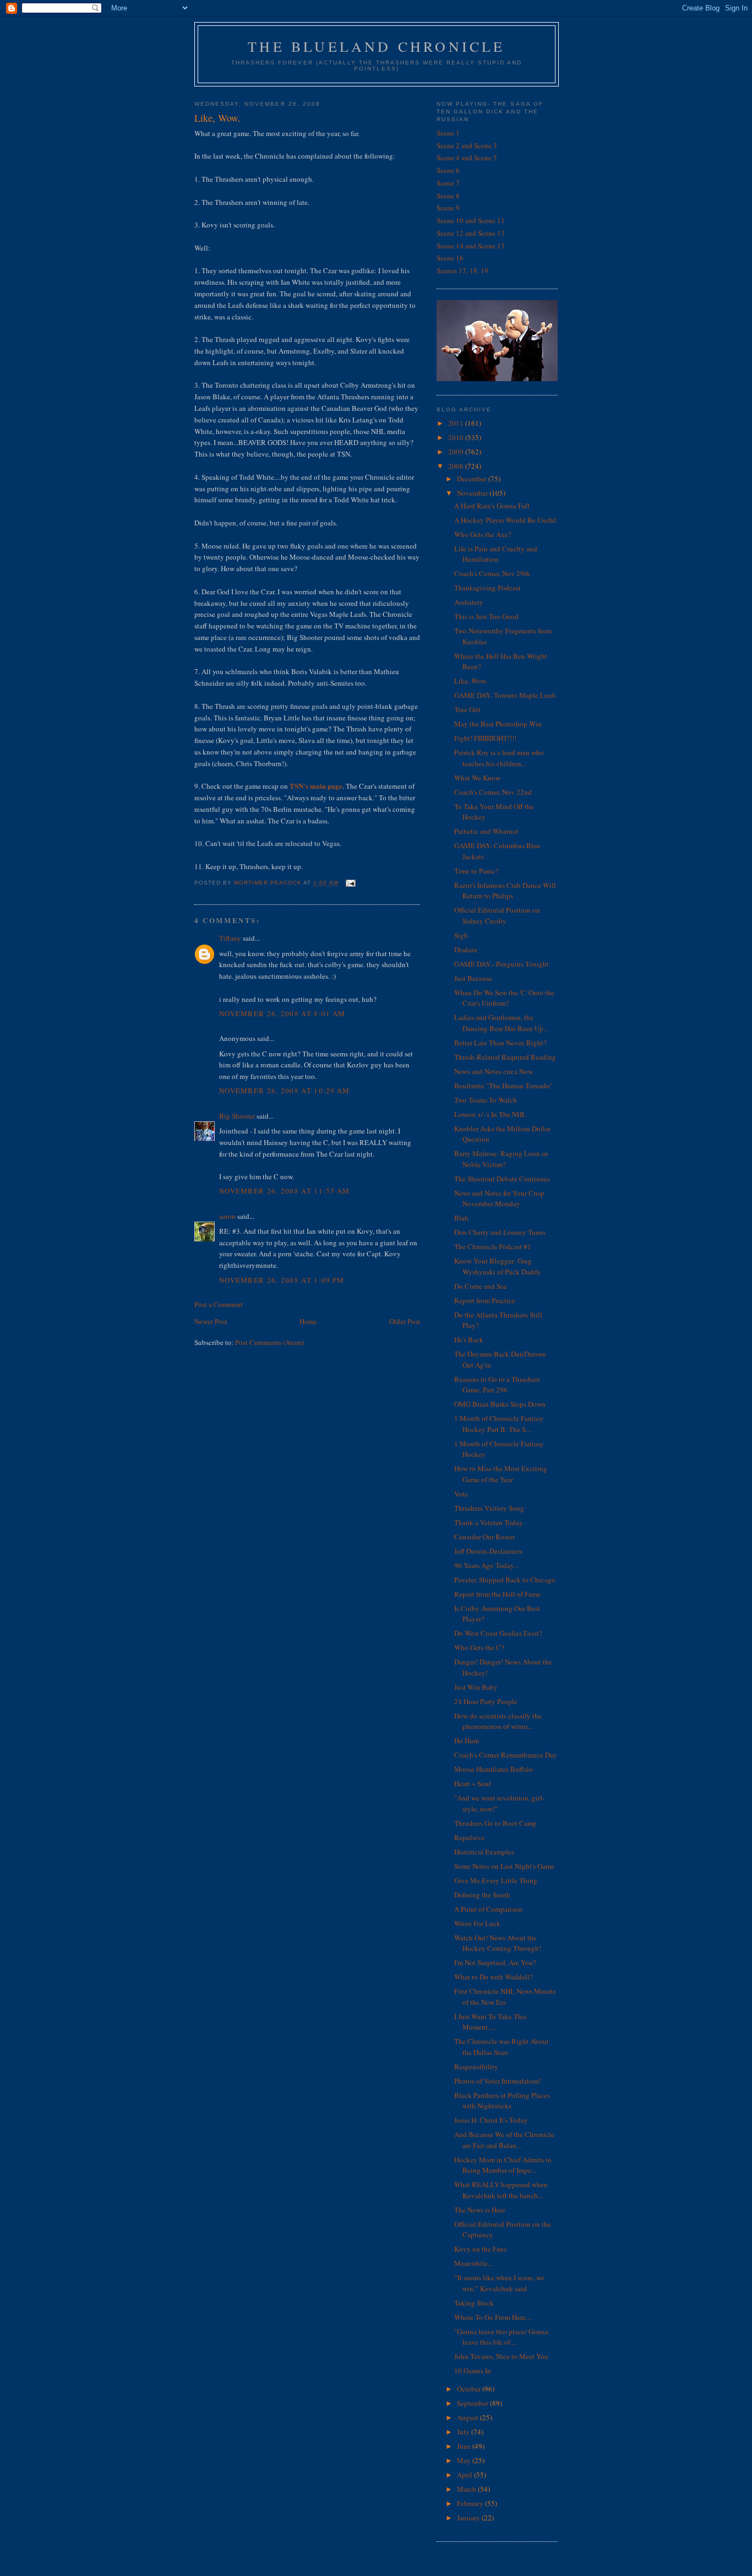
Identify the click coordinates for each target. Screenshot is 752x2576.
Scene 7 (448, 183)
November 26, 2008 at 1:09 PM (282, 1280)
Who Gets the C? (479, 1647)
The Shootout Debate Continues (502, 1179)
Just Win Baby (476, 1687)
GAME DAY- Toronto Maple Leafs (505, 695)
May (465, 2460)
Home (308, 1321)
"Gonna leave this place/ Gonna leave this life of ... (501, 2337)
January (469, 2518)
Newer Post (211, 1321)
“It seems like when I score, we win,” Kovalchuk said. (499, 2283)
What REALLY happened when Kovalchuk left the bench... (501, 2190)
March (467, 2489)
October (470, 2389)
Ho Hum (467, 1740)
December (473, 479)
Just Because (473, 978)
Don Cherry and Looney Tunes (500, 1232)
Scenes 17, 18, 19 (462, 270)
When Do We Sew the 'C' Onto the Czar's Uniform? (504, 998)
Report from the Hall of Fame (497, 1594)
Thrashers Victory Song (489, 1508)
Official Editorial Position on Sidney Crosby (497, 915)
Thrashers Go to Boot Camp (495, 1823)
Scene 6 (448, 170)
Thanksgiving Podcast (487, 588)
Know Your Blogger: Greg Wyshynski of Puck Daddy (498, 1266)
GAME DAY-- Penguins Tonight (502, 964)
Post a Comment (219, 1304)
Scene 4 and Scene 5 (467, 158)
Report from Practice (485, 1300)
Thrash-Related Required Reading (505, 1057)
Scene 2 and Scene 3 (467, 145)
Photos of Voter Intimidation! (498, 2081)
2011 (457, 423)
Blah (461, 1218)
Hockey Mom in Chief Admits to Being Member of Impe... (503, 2165)
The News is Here (480, 2210)
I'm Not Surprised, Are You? (495, 1962)
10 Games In (473, 2371)
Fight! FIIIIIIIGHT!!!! (485, 738)
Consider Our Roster (484, 1537)
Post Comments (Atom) (269, 1342)
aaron (227, 1216)
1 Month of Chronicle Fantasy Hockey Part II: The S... (499, 1424)
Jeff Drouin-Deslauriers (488, 1551)
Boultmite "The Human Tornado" (503, 1086)
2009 (457, 452)
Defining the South (482, 1895)
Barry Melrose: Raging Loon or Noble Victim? (501, 1159)
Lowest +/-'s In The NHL (490, 1114)
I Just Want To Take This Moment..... (491, 2022)
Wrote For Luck (477, 1923)
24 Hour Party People (486, 1701)
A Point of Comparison (488, 1909)
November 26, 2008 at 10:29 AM (285, 1091)
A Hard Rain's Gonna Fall (492, 506)
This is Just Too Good (486, 616)
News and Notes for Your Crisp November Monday (499, 1198)
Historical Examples (484, 1852)
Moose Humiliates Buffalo (494, 1769)
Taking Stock (474, 2303)
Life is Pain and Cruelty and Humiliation (496, 554)
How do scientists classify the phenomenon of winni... (498, 1721)
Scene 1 (448, 133)
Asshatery (469, 602)
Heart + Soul (473, 1783)
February (471, 2503)
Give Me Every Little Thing (496, 1880)
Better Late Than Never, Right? (500, 1043)
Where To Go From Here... (492, 2317)
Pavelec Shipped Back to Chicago (505, 1580)
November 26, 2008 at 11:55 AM (285, 1191)
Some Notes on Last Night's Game (504, 1866)
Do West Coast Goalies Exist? (498, 1633)
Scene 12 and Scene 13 (471, 233)
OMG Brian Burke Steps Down (500, 1404)
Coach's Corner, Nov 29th (492, 573)
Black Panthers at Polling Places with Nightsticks (502, 2101)
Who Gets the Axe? (483, 534)
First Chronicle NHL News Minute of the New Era (505, 1997)
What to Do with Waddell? (494, 1977)
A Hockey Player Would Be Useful (505, 520)
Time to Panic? (476, 871)
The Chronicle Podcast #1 (493, 1246)
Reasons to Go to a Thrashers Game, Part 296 (497, 1385)
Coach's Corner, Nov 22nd (493, 792)
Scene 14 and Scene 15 (471, 246)
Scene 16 (450, 258)
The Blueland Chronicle (376, 46)
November (473, 493)
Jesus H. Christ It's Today (491, 2120)
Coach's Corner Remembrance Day (506, 1755)
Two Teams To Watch (486, 1100)
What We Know (477, 778)
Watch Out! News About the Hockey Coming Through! (498, 1943)
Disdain (466, 950)
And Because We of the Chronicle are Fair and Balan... (504, 2140)
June (465, 2446)
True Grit (467, 709)
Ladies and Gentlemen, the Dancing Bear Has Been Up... (501, 1023)
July (464, 2432)
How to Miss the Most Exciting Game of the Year (501, 1474)
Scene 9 (448, 208)
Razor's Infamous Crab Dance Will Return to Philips (505, 891)
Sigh (461, 935)
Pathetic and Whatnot (486, 831)
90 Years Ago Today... (486, 1565)
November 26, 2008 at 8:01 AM (282, 1013)
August (468, 2417)
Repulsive (469, 1837)
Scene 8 (448, 196)
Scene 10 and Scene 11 (471, 220)
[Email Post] (350, 883)
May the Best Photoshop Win (498, 724)
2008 (457, 466)
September (473, 2403)
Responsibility (476, 2067)
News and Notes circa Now (494, 1071)
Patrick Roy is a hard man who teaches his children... (499, 758)
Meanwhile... (473, 2263)
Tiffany (230, 938)
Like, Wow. (471, 681)
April (465, 2475)
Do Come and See (481, 1286)
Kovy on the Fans (480, 2249)
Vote (461, 1494)
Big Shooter (237, 1116)
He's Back (469, 1339)
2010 (457, 437)
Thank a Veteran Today (489, 1522)
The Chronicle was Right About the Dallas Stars (502, 2047)
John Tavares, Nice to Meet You (501, 2356)
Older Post (405, 1321)
